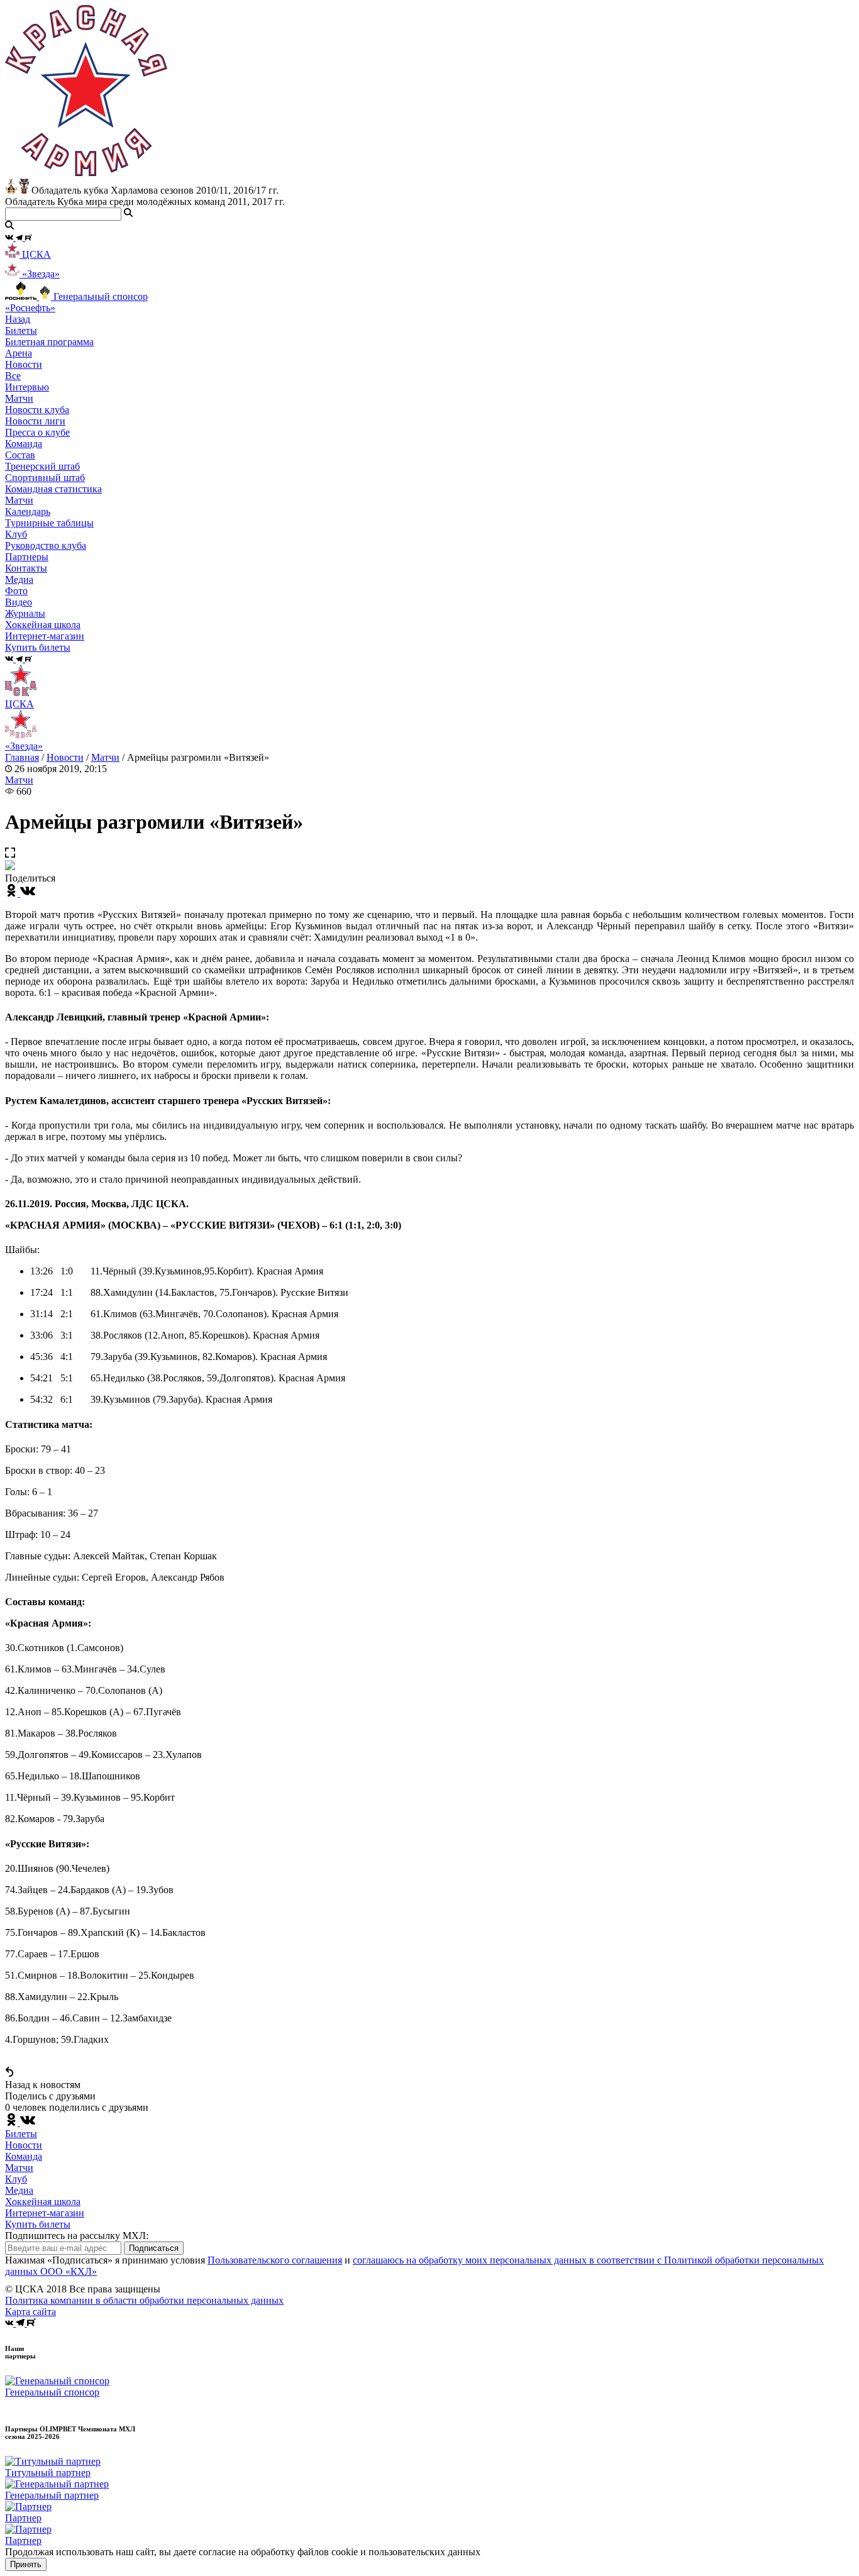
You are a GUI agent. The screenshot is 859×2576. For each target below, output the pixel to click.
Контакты (26, 568)
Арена (19, 353)
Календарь (28, 511)
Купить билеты (38, 2224)
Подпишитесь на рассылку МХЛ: (77, 2236)
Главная (22, 757)
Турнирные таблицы (49, 523)
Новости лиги (35, 421)
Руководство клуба (46, 545)
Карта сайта (30, 2312)
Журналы (25, 613)
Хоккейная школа (43, 2202)
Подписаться (154, 2248)
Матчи (19, 398)
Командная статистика (53, 489)
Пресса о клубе (37, 432)
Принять (26, 2564)
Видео (19, 602)
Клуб (16, 2179)
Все (13, 376)
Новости (65, 757)
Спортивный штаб (45, 478)
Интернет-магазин (45, 2213)
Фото (16, 591)
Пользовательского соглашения (275, 2260)
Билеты (21, 2134)
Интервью (27, 387)
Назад (18, 319)
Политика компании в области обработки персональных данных (144, 2300)
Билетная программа (49, 342)
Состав (20, 455)
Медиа (19, 2190)
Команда (24, 2156)
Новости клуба (37, 410)
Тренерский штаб (42, 466)
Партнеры (27, 557)
